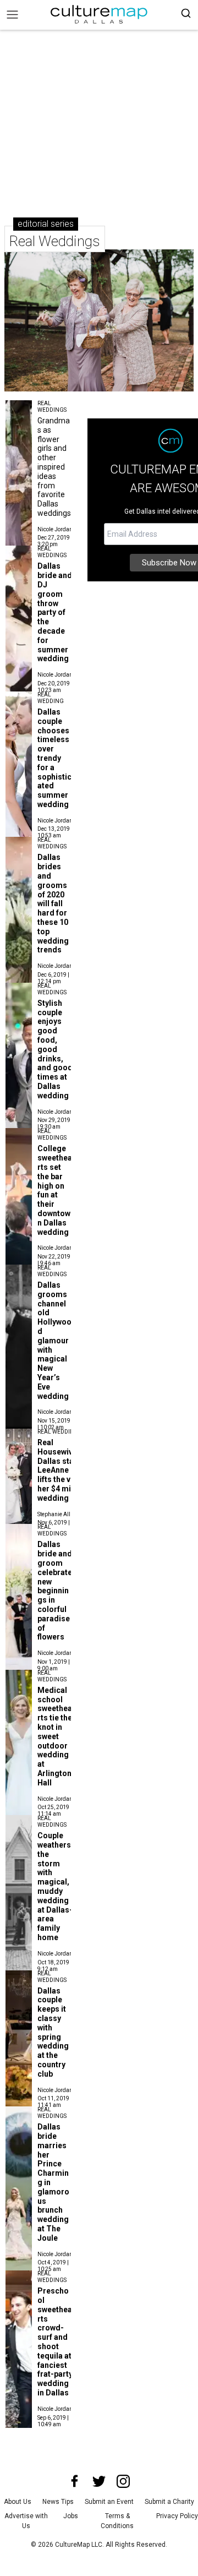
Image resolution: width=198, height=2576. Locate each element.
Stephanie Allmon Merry (67, 1514)
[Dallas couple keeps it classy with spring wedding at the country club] (19, 1980)
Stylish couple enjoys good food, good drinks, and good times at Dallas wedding (55, 1049)
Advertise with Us (26, 2521)
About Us (18, 2502)
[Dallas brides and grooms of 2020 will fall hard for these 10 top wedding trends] (19, 847)
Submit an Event (109, 2502)
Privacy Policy (177, 2516)
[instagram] (123, 2481)
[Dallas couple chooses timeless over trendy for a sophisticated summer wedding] (19, 701)
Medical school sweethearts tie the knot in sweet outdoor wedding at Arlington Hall (55, 1736)
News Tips (58, 2502)
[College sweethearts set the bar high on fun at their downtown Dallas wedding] (19, 1138)
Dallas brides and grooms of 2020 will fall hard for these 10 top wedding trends (53, 903)
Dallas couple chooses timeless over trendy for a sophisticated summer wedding (54, 758)
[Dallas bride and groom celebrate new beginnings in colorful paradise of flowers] (19, 1534)
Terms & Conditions (117, 2521)
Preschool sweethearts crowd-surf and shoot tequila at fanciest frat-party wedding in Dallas (55, 2342)
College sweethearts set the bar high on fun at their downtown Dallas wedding (55, 1190)
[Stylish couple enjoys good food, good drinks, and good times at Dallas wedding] (19, 993)
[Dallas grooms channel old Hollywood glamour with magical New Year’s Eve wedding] (19, 1275)
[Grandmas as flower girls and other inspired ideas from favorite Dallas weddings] (19, 410)
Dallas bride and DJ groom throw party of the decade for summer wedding (55, 612)
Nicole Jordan (55, 529)
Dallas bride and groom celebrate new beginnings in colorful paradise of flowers (55, 1591)
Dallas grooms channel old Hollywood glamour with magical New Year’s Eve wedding (54, 1341)
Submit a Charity (169, 2502)
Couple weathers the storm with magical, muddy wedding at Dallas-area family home (55, 1886)
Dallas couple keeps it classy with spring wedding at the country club (53, 2032)
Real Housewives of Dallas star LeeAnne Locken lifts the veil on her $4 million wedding (67, 1470)
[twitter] (99, 2481)
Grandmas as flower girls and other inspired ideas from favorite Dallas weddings (54, 467)
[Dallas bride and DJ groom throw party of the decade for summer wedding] (19, 555)
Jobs (71, 2516)
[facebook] (75, 2481)
